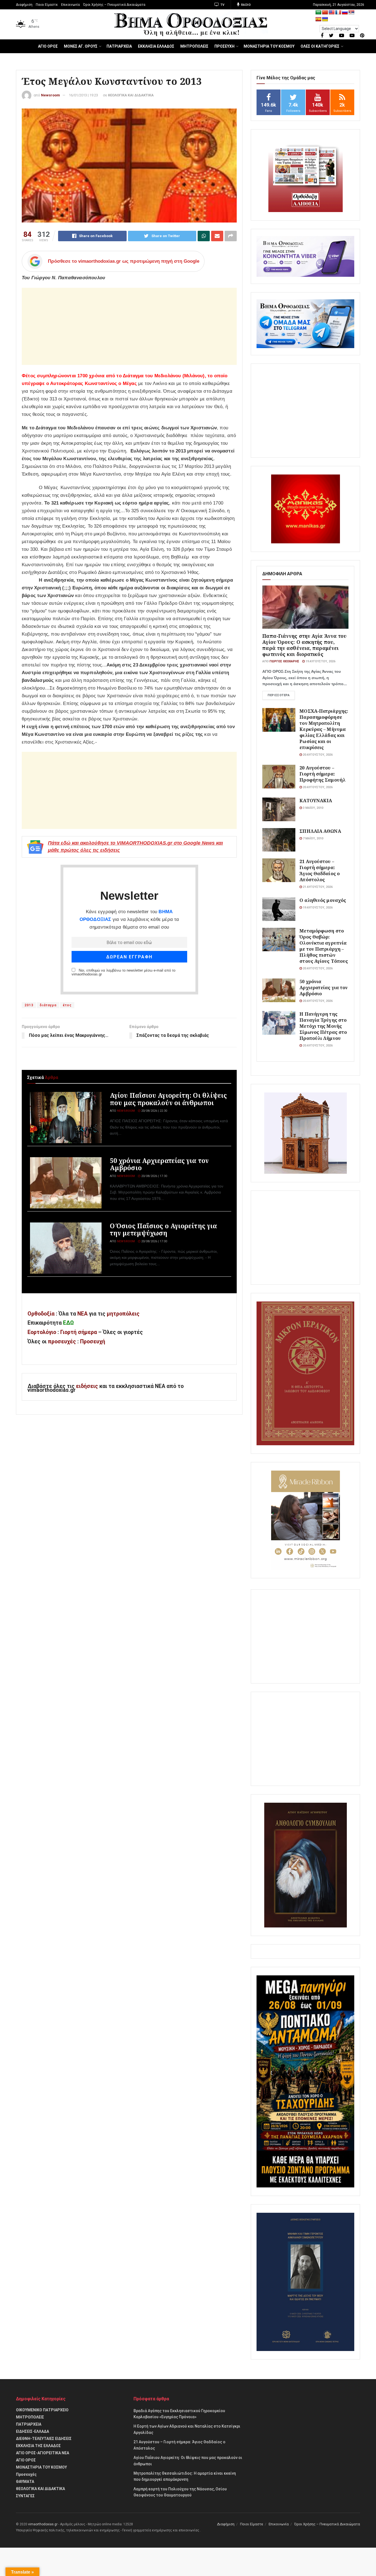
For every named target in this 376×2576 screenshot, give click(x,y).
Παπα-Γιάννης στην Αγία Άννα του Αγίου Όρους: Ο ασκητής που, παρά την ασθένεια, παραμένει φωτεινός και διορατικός (304, 645)
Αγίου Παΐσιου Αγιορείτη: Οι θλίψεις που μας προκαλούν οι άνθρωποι (168, 1099)
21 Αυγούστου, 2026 (317, 887)
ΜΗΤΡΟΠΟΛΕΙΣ (194, 46)
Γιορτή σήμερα (79, 1332)
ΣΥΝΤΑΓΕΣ (25, 2496)
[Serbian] (352, 13)
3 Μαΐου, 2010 (313, 808)
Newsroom (51, 95)
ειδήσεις (88, 1386)
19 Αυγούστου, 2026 (320, 661)
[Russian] (345, 13)
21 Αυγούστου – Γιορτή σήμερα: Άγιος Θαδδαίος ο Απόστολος (320, 870)
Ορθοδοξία (41, 1314)
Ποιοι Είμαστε (47, 5)
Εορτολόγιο (42, 1332)
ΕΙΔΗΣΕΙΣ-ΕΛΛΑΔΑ (32, 2431)
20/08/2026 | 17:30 (154, 1176)
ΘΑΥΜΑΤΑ (25, 2482)
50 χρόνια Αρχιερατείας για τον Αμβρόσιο (159, 1164)
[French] (338, 13)
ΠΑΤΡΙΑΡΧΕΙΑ (119, 46)
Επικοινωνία (70, 5)
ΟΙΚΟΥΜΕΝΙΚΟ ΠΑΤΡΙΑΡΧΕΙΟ (42, 2410)
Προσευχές (26, 2474)
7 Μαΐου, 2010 (313, 838)
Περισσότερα (279, 695)
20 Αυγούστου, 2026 (317, 755)
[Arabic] (318, 13)
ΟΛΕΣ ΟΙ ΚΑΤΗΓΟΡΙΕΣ (320, 46)
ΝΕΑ (82, 1314)
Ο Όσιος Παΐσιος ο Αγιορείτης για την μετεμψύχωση (163, 1229)
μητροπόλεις (123, 1314)
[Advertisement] (129, 326)
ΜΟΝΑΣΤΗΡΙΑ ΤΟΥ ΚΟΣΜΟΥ (269, 46)
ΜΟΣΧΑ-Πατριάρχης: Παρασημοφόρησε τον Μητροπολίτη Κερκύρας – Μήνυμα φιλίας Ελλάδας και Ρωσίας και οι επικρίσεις (324, 729)
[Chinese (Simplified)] (325, 13)
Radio (245, 5)
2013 (29, 1005)
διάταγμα (48, 1005)
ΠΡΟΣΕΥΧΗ (224, 46)
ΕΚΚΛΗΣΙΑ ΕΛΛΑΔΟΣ (156, 46)
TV (222, 5)
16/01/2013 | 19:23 (83, 95)
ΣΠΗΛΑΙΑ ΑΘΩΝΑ (320, 831)
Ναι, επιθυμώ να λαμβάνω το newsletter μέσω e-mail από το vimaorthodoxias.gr (123, 972)
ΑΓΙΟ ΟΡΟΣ (48, 46)
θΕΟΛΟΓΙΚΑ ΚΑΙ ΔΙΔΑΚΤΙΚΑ (131, 95)
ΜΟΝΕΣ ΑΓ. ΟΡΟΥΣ (81, 46)
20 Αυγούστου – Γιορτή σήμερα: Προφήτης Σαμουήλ (322, 774)
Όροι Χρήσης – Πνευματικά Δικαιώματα (114, 5)
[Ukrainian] (325, 19)
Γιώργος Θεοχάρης (284, 661)
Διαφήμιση (24, 5)
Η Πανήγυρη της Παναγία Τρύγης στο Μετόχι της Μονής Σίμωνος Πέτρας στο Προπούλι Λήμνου (323, 1026)
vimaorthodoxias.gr (43, 2524)
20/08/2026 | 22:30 (154, 1111)
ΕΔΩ (68, 1323)
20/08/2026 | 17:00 (154, 1241)
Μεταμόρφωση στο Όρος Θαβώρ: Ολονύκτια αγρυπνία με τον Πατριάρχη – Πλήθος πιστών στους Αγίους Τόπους (324, 946)
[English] (332, 13)
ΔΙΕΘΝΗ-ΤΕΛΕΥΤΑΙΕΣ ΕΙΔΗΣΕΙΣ (44, 2439)
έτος (67, 1005)
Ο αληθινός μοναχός (323, 900)
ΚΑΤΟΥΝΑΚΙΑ (316, 800)
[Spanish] (318, 19)
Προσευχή (93, 1342)
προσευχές (62, 1342)
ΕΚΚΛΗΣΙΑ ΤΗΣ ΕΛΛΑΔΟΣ (38, 2446)
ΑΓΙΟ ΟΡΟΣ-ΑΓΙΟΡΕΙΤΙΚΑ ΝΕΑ (43, 2453)
